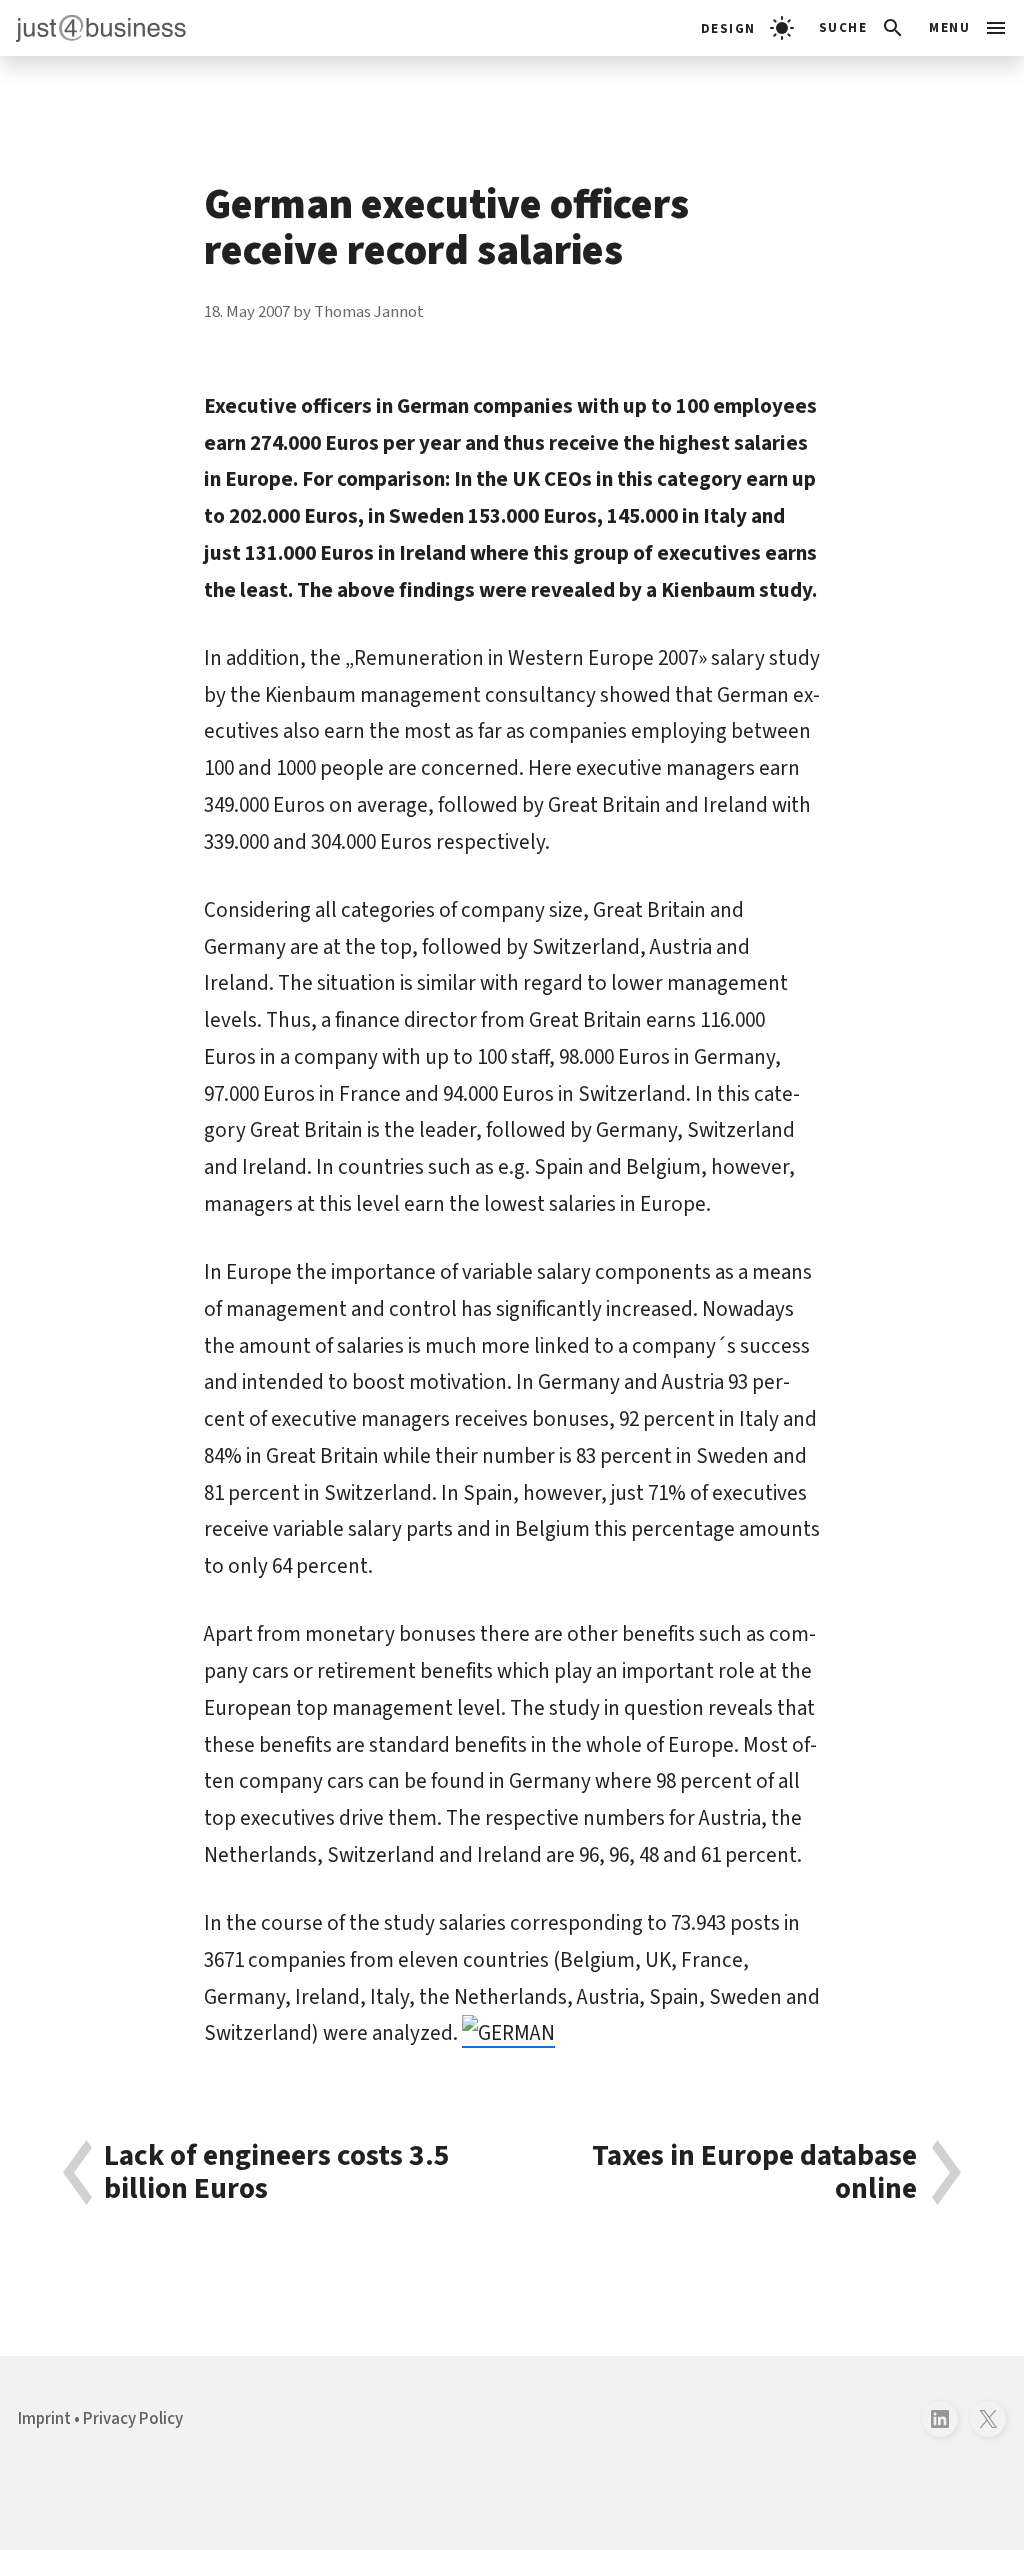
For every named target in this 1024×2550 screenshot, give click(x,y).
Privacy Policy (133, 2419)
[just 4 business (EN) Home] (93, 28)
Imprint (44, 2419)
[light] (747, 28)
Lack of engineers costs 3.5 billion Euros (277, 2172)
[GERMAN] (508, 2033)
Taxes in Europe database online (754, 2172)
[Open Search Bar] (862, 28)
